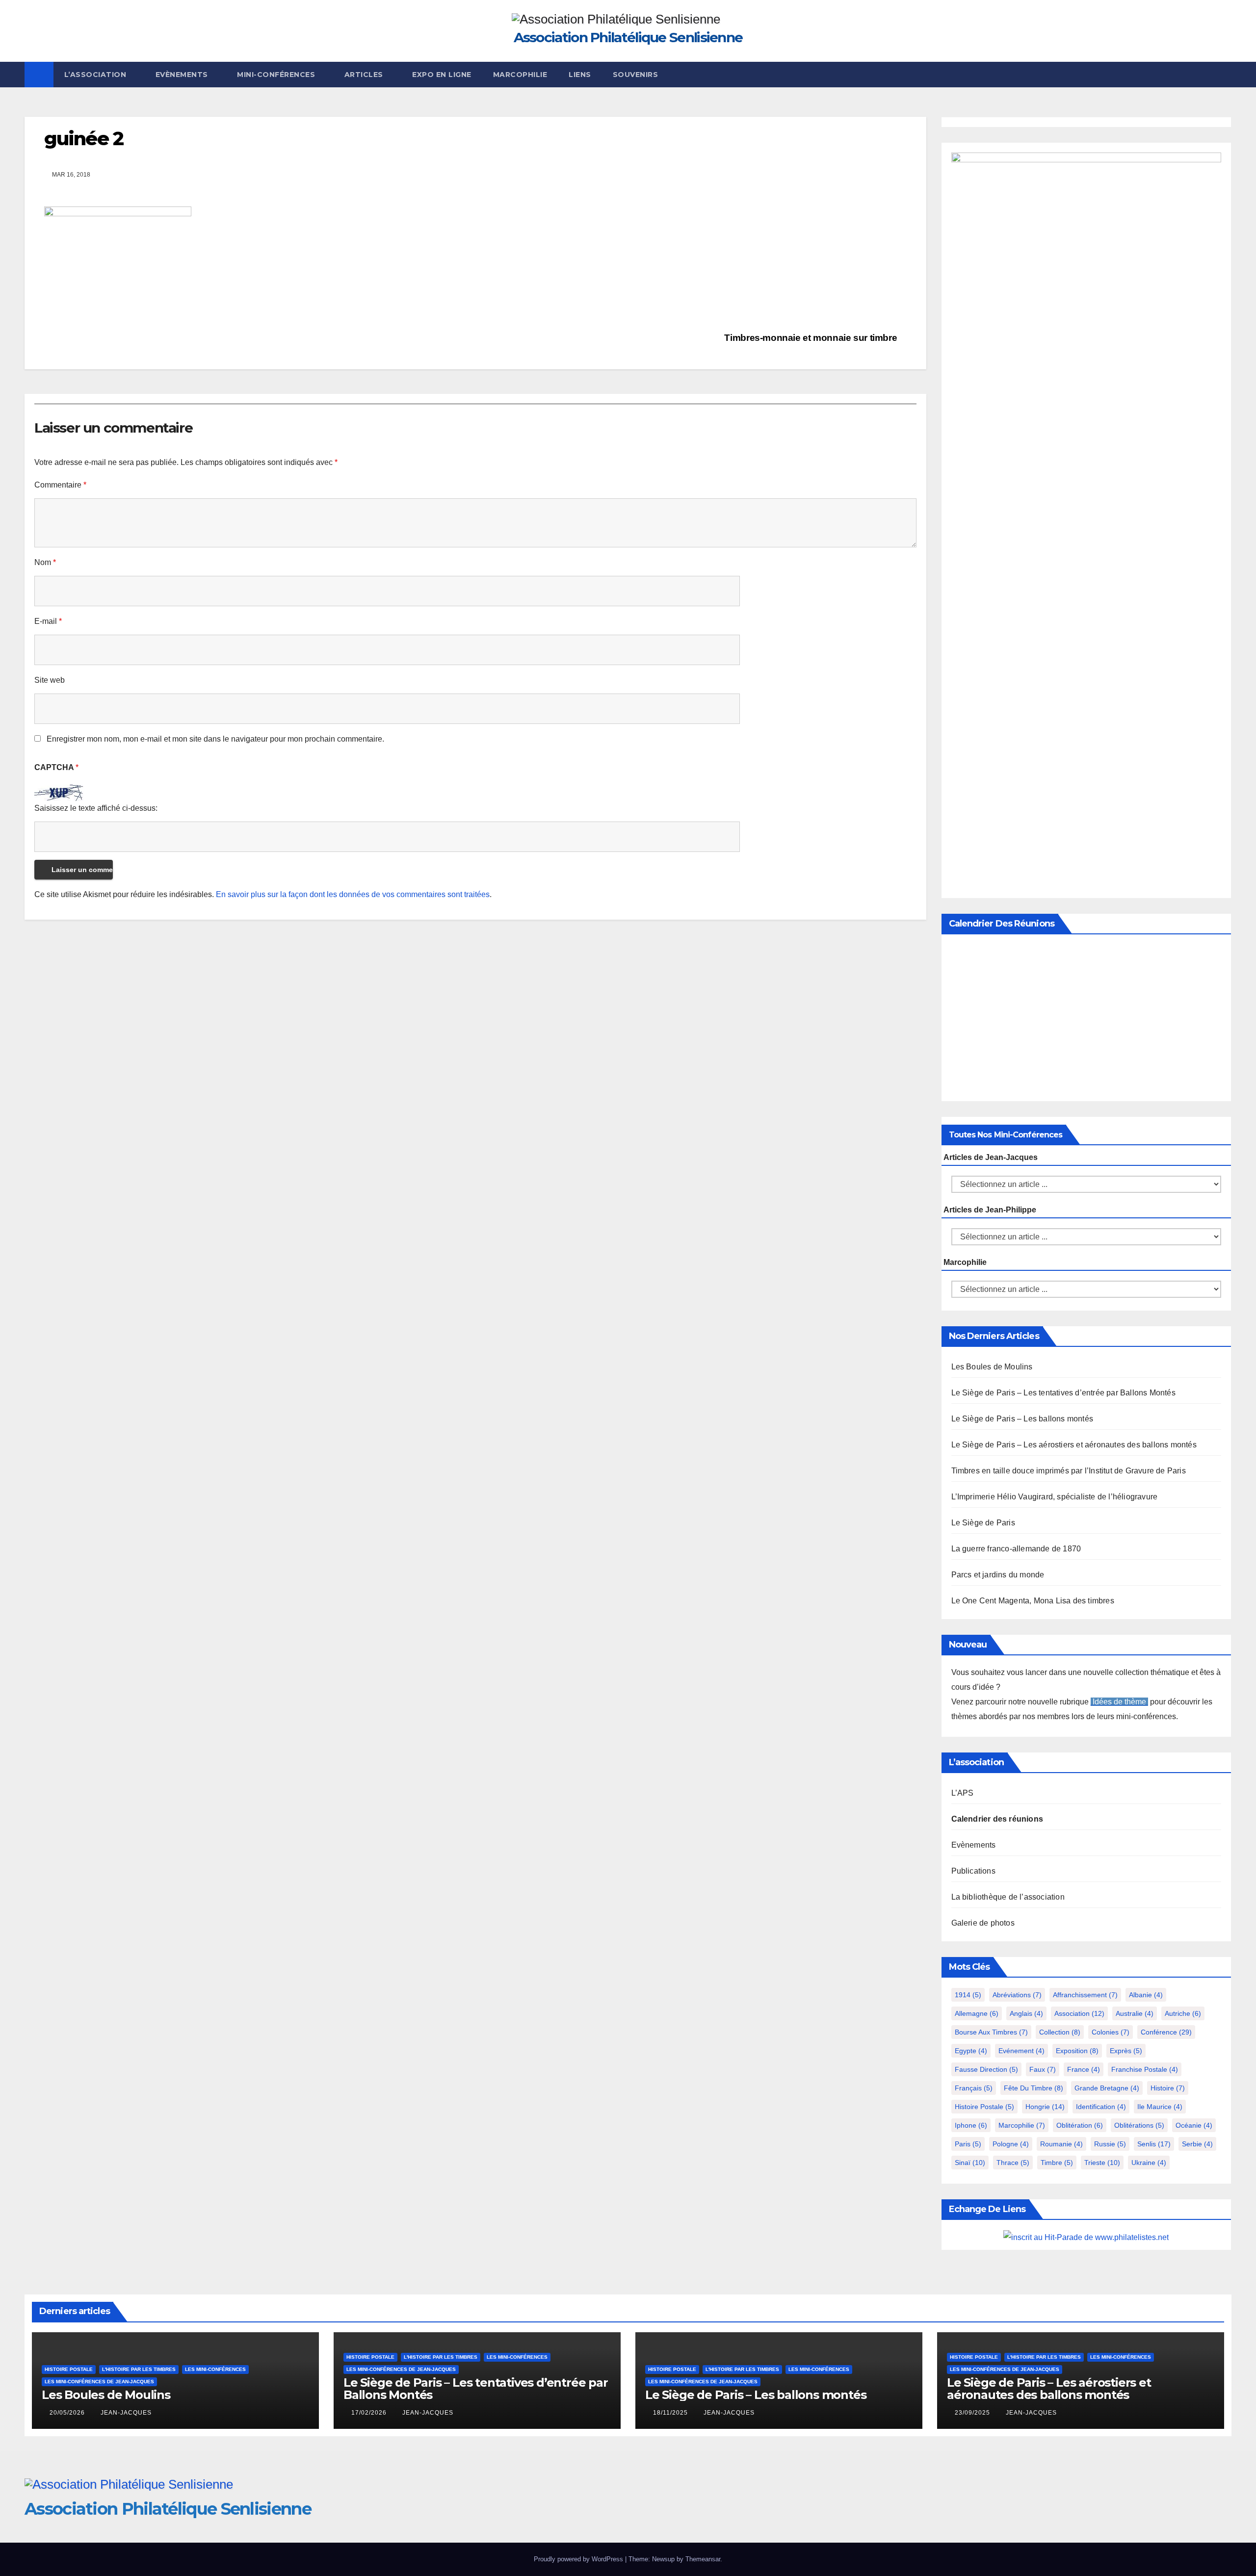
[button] (1225, 74)
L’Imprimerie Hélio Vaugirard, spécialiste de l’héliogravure (1055, 1497)
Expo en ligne (442, 75)
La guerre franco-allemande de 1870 (1016, 1549)
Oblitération (1080, 2125)
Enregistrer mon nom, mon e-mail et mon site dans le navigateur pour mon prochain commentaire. (215, 739)
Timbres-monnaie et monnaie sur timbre (811, 338)
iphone (971, 2125)
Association (1079, 2013)
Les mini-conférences (215, 2369)
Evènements (183, 75)
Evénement (1021, 2051)
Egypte (971, 2051)
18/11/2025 (671, 2413)
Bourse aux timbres (991, 2032)
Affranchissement (1085, 1995)
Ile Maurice (1160, 2107)
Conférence (1166, 2032)
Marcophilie (520, 75)
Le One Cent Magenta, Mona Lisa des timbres (1033, 1601)
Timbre (1057, 2163)
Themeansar (703, 2559)
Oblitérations (1139, 2125)
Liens (580, 75)
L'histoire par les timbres (139, 2369)
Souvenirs (636, 75)
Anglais (1026, 2013)
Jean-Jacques (126, 2413)
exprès (1126, 2051)
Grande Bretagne (1107, 2088)
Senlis (1154, 2144)
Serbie (1197, 2144)
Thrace (1013, 2163)
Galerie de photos (983, 1923)
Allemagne (977, 2013)
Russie (1110, 2144)
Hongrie (1045, 2107)
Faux (1043, 2069)
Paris (968, 2144)
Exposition (1077, 2051)
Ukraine (1149, 2163)
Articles (365, 75)
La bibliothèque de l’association (1008, 1897)
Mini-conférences (277, 75)
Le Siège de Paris (983, 1523)
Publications (973, 1871)
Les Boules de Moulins (992, 1367)
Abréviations (1017, 1995)
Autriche (1183, 2013)
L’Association (96, 75)
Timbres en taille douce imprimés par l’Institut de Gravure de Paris (1069, 1471)
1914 (968, 1995)
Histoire (1168, 2088)
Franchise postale (1145, 2069)
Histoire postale (984, 2107)
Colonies (1111, 2032)
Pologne (1011, 2144)
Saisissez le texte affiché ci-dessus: (96, 808)
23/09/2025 (973, 2413)
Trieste (1102, 2163)
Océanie (1194, 2125)
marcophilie (1022, 2125)
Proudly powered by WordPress (579, 2559)
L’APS (963, 1793)
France (1084, 2069)
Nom (45, 562)
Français (974, 2088)
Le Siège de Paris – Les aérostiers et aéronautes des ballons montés (1074, 1445)
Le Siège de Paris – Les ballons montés (1022, 1419)
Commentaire (60, 485)
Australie (1135, 2013)
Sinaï (970, 2163)
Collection (1060, 2032)
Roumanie (1061, 2144)
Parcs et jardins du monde (998, 1575)
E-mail (48, 621)
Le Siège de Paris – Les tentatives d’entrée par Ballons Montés (1063, 1393)
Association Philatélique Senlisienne (628, 37)
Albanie (1146, 1995)
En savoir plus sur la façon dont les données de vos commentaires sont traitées (353, 894)
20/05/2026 (68, 2413)
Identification (1101, 2107)
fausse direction (986, 2069)
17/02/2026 (370, 2413)
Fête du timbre (1034, 2088)
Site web (50, 680)
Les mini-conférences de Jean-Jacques (99, 2382)
